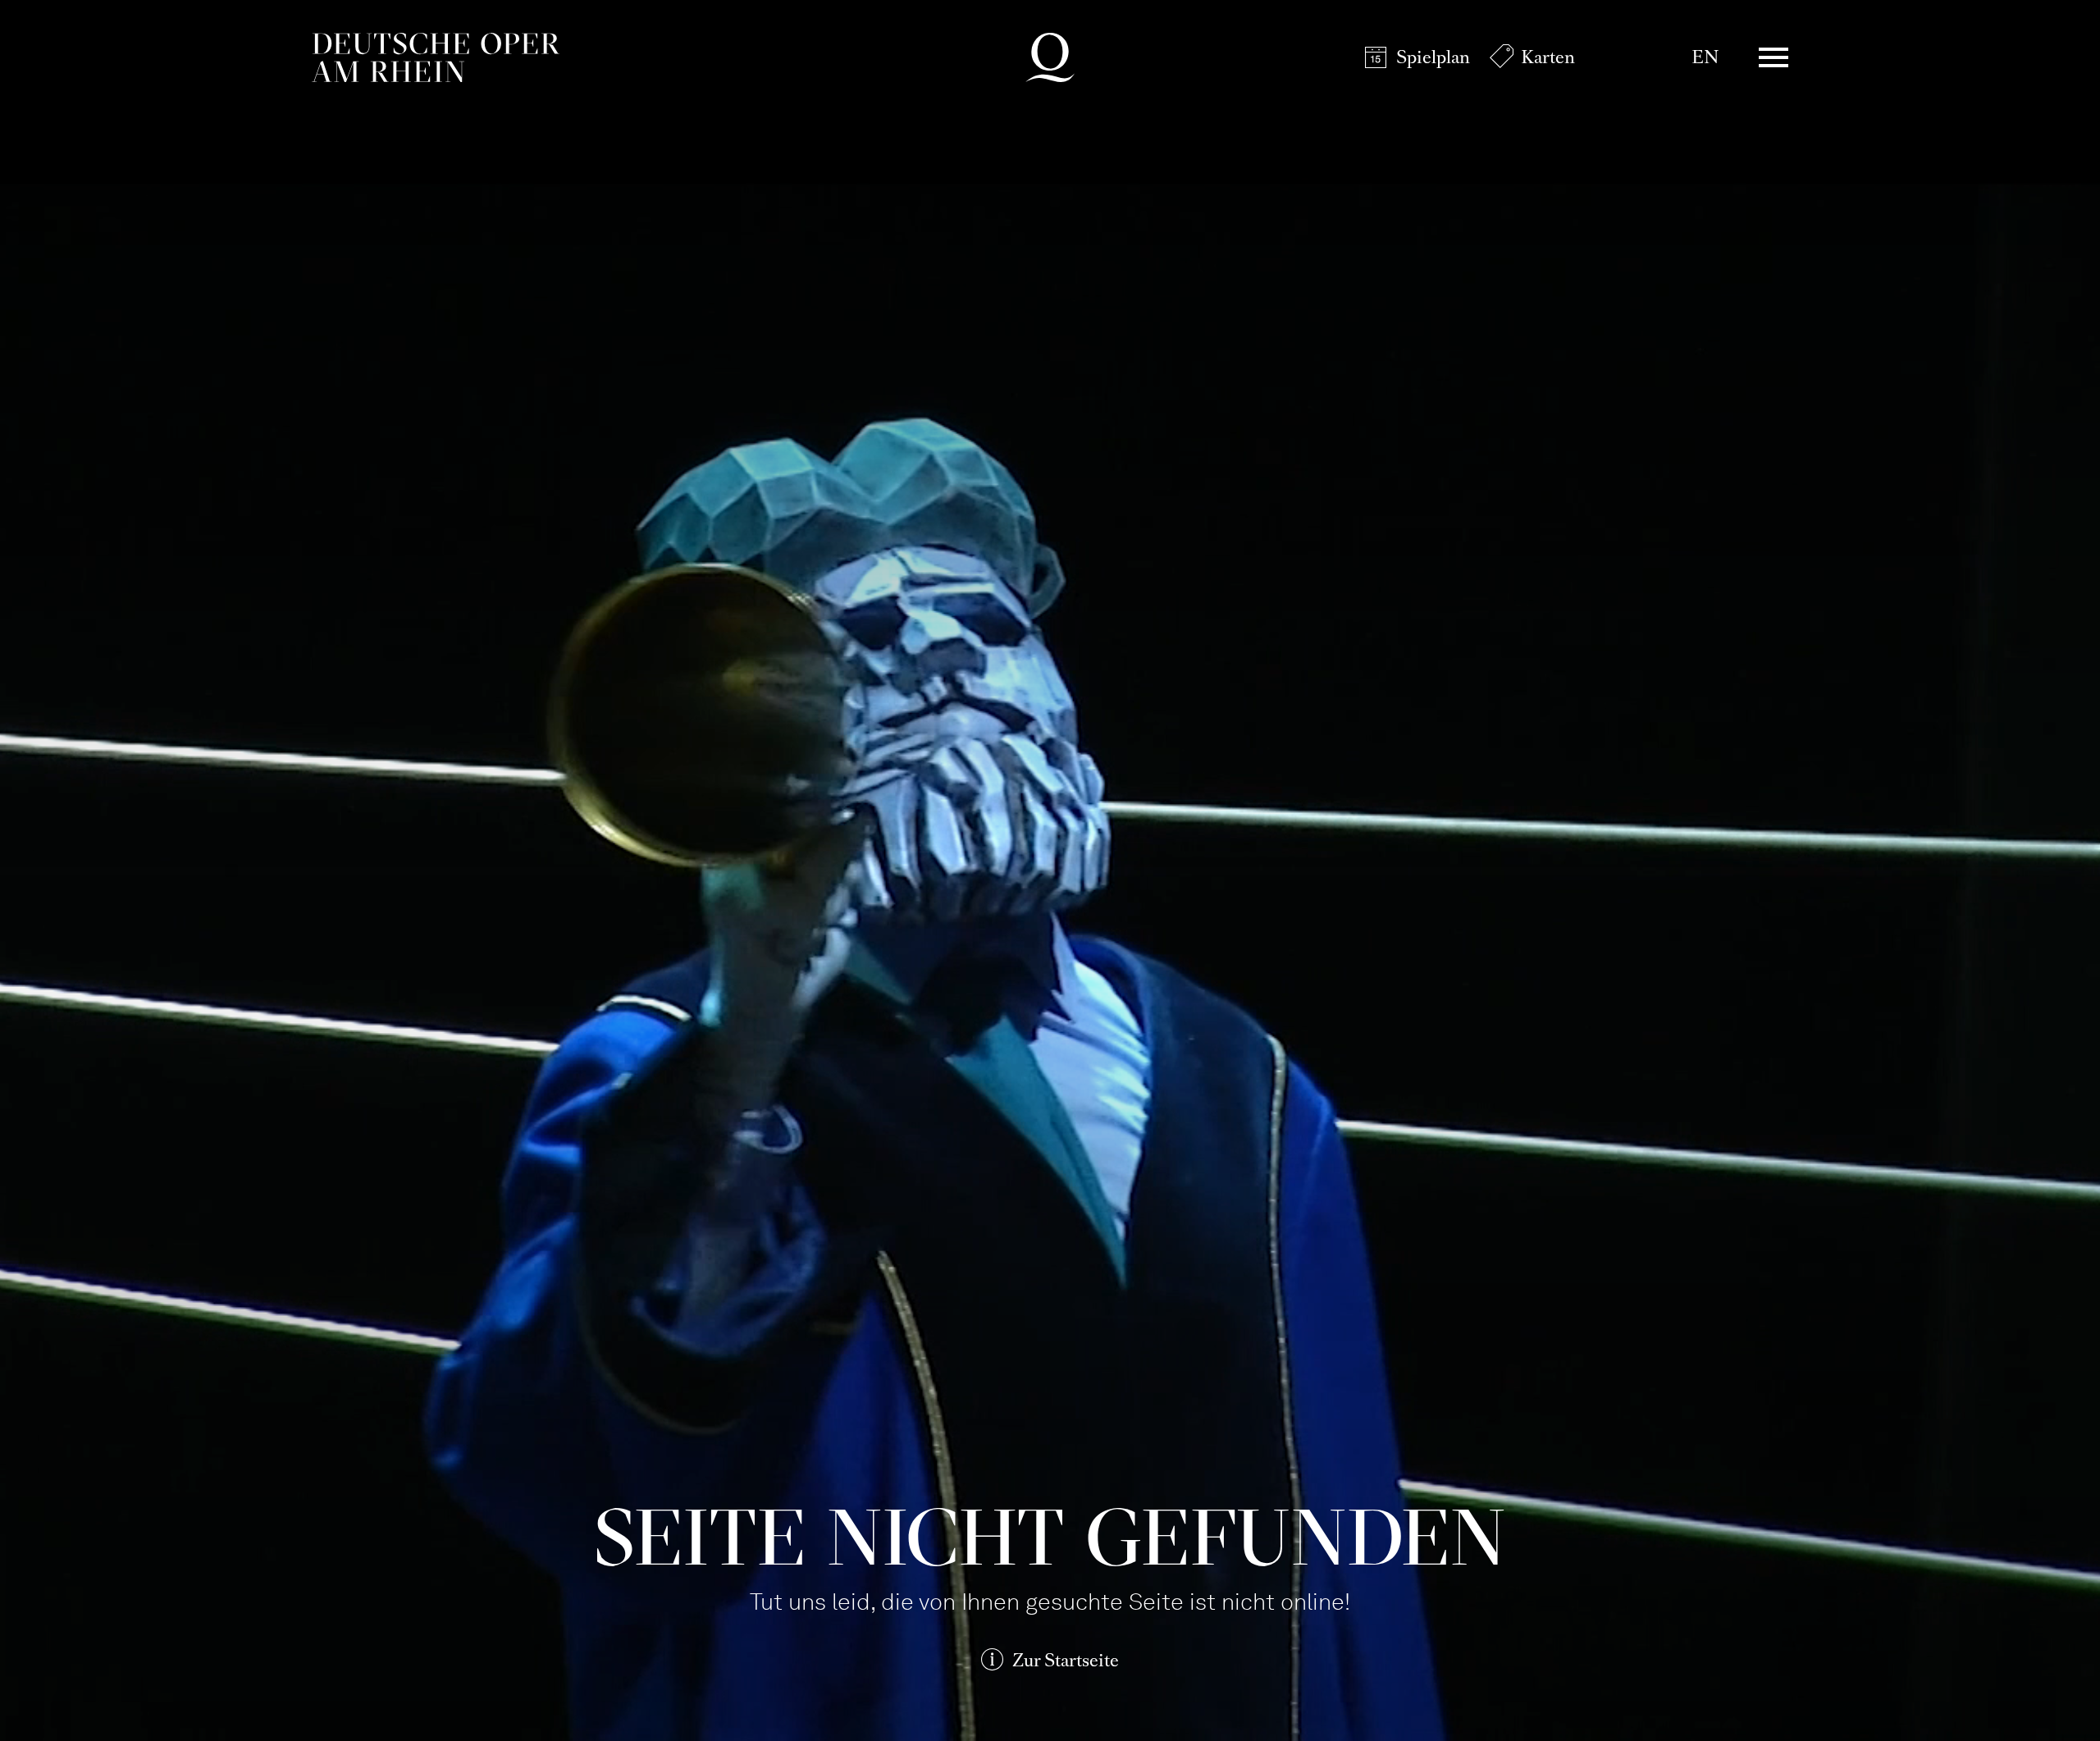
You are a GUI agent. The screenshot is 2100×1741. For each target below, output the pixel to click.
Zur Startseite (1066, 1660)
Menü (1774, 57)
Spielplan (1433, 57)
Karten (1548, 57)
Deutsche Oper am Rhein (436, 57)
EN (1705, 57)
